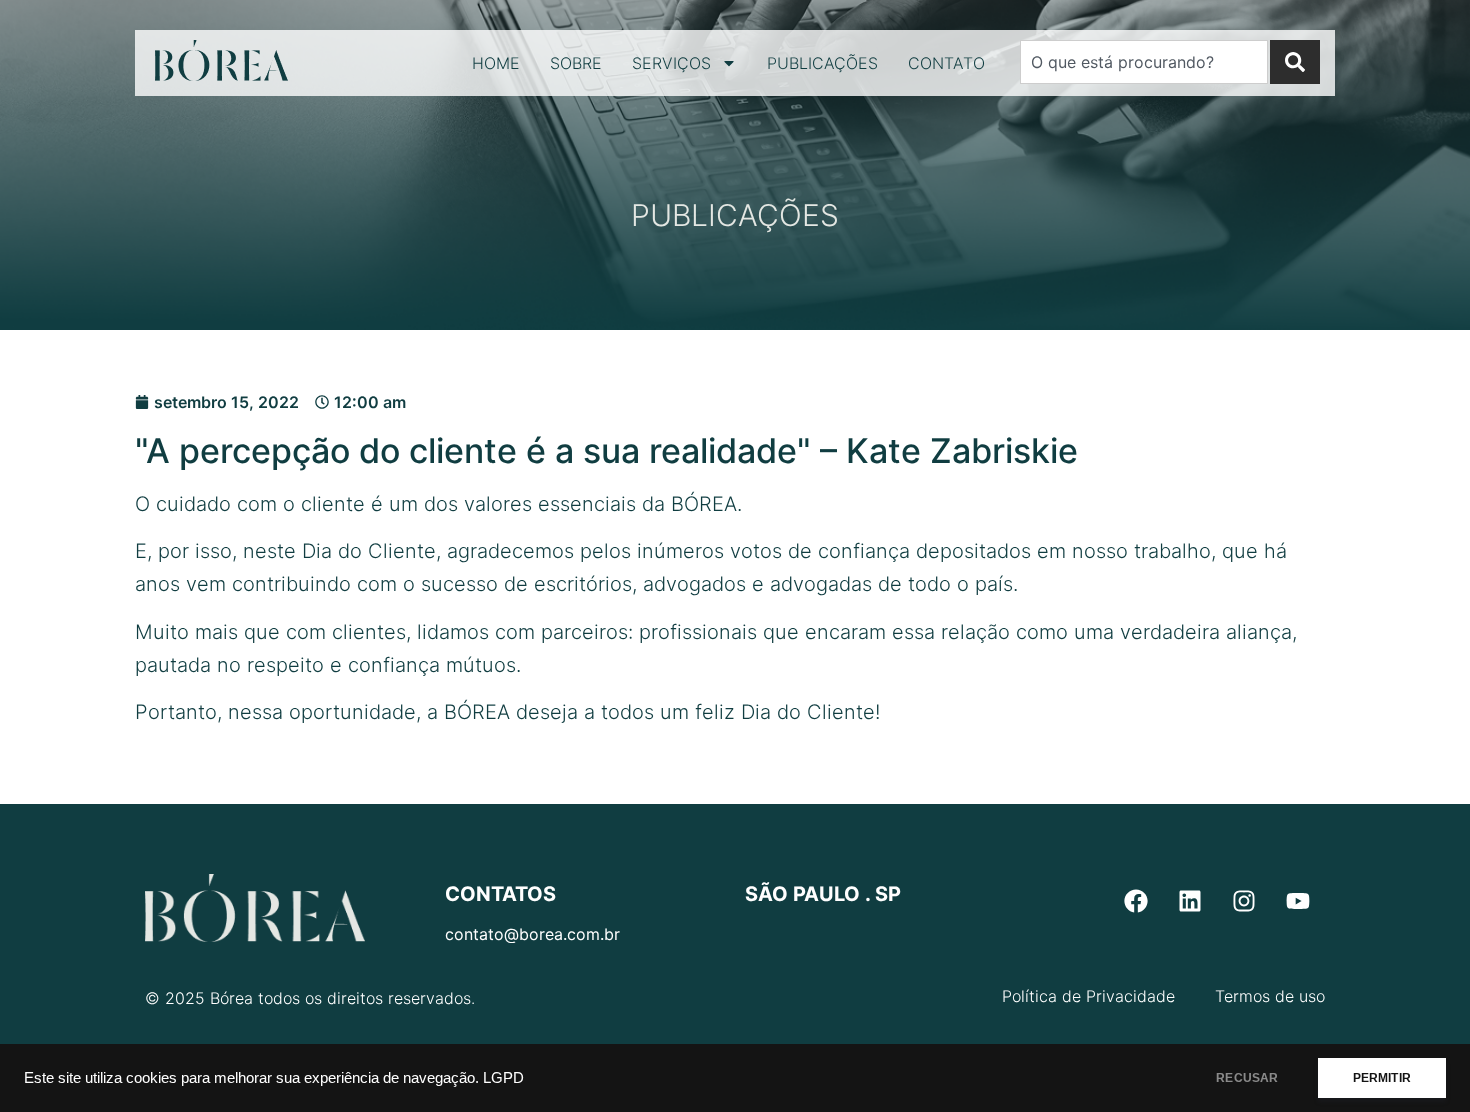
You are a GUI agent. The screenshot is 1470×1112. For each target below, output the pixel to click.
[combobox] (1144, 62)
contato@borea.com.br (532, 934)
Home (496, 63)
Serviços (671, 63)
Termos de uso (1270, 996)
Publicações (822, 63)
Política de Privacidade (1088, 996)
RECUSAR (1247, 1078)
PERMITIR (1382, 1078)
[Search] (1295, 62)
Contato (946, 63)
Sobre (576, 63)
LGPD (503, 1078)
